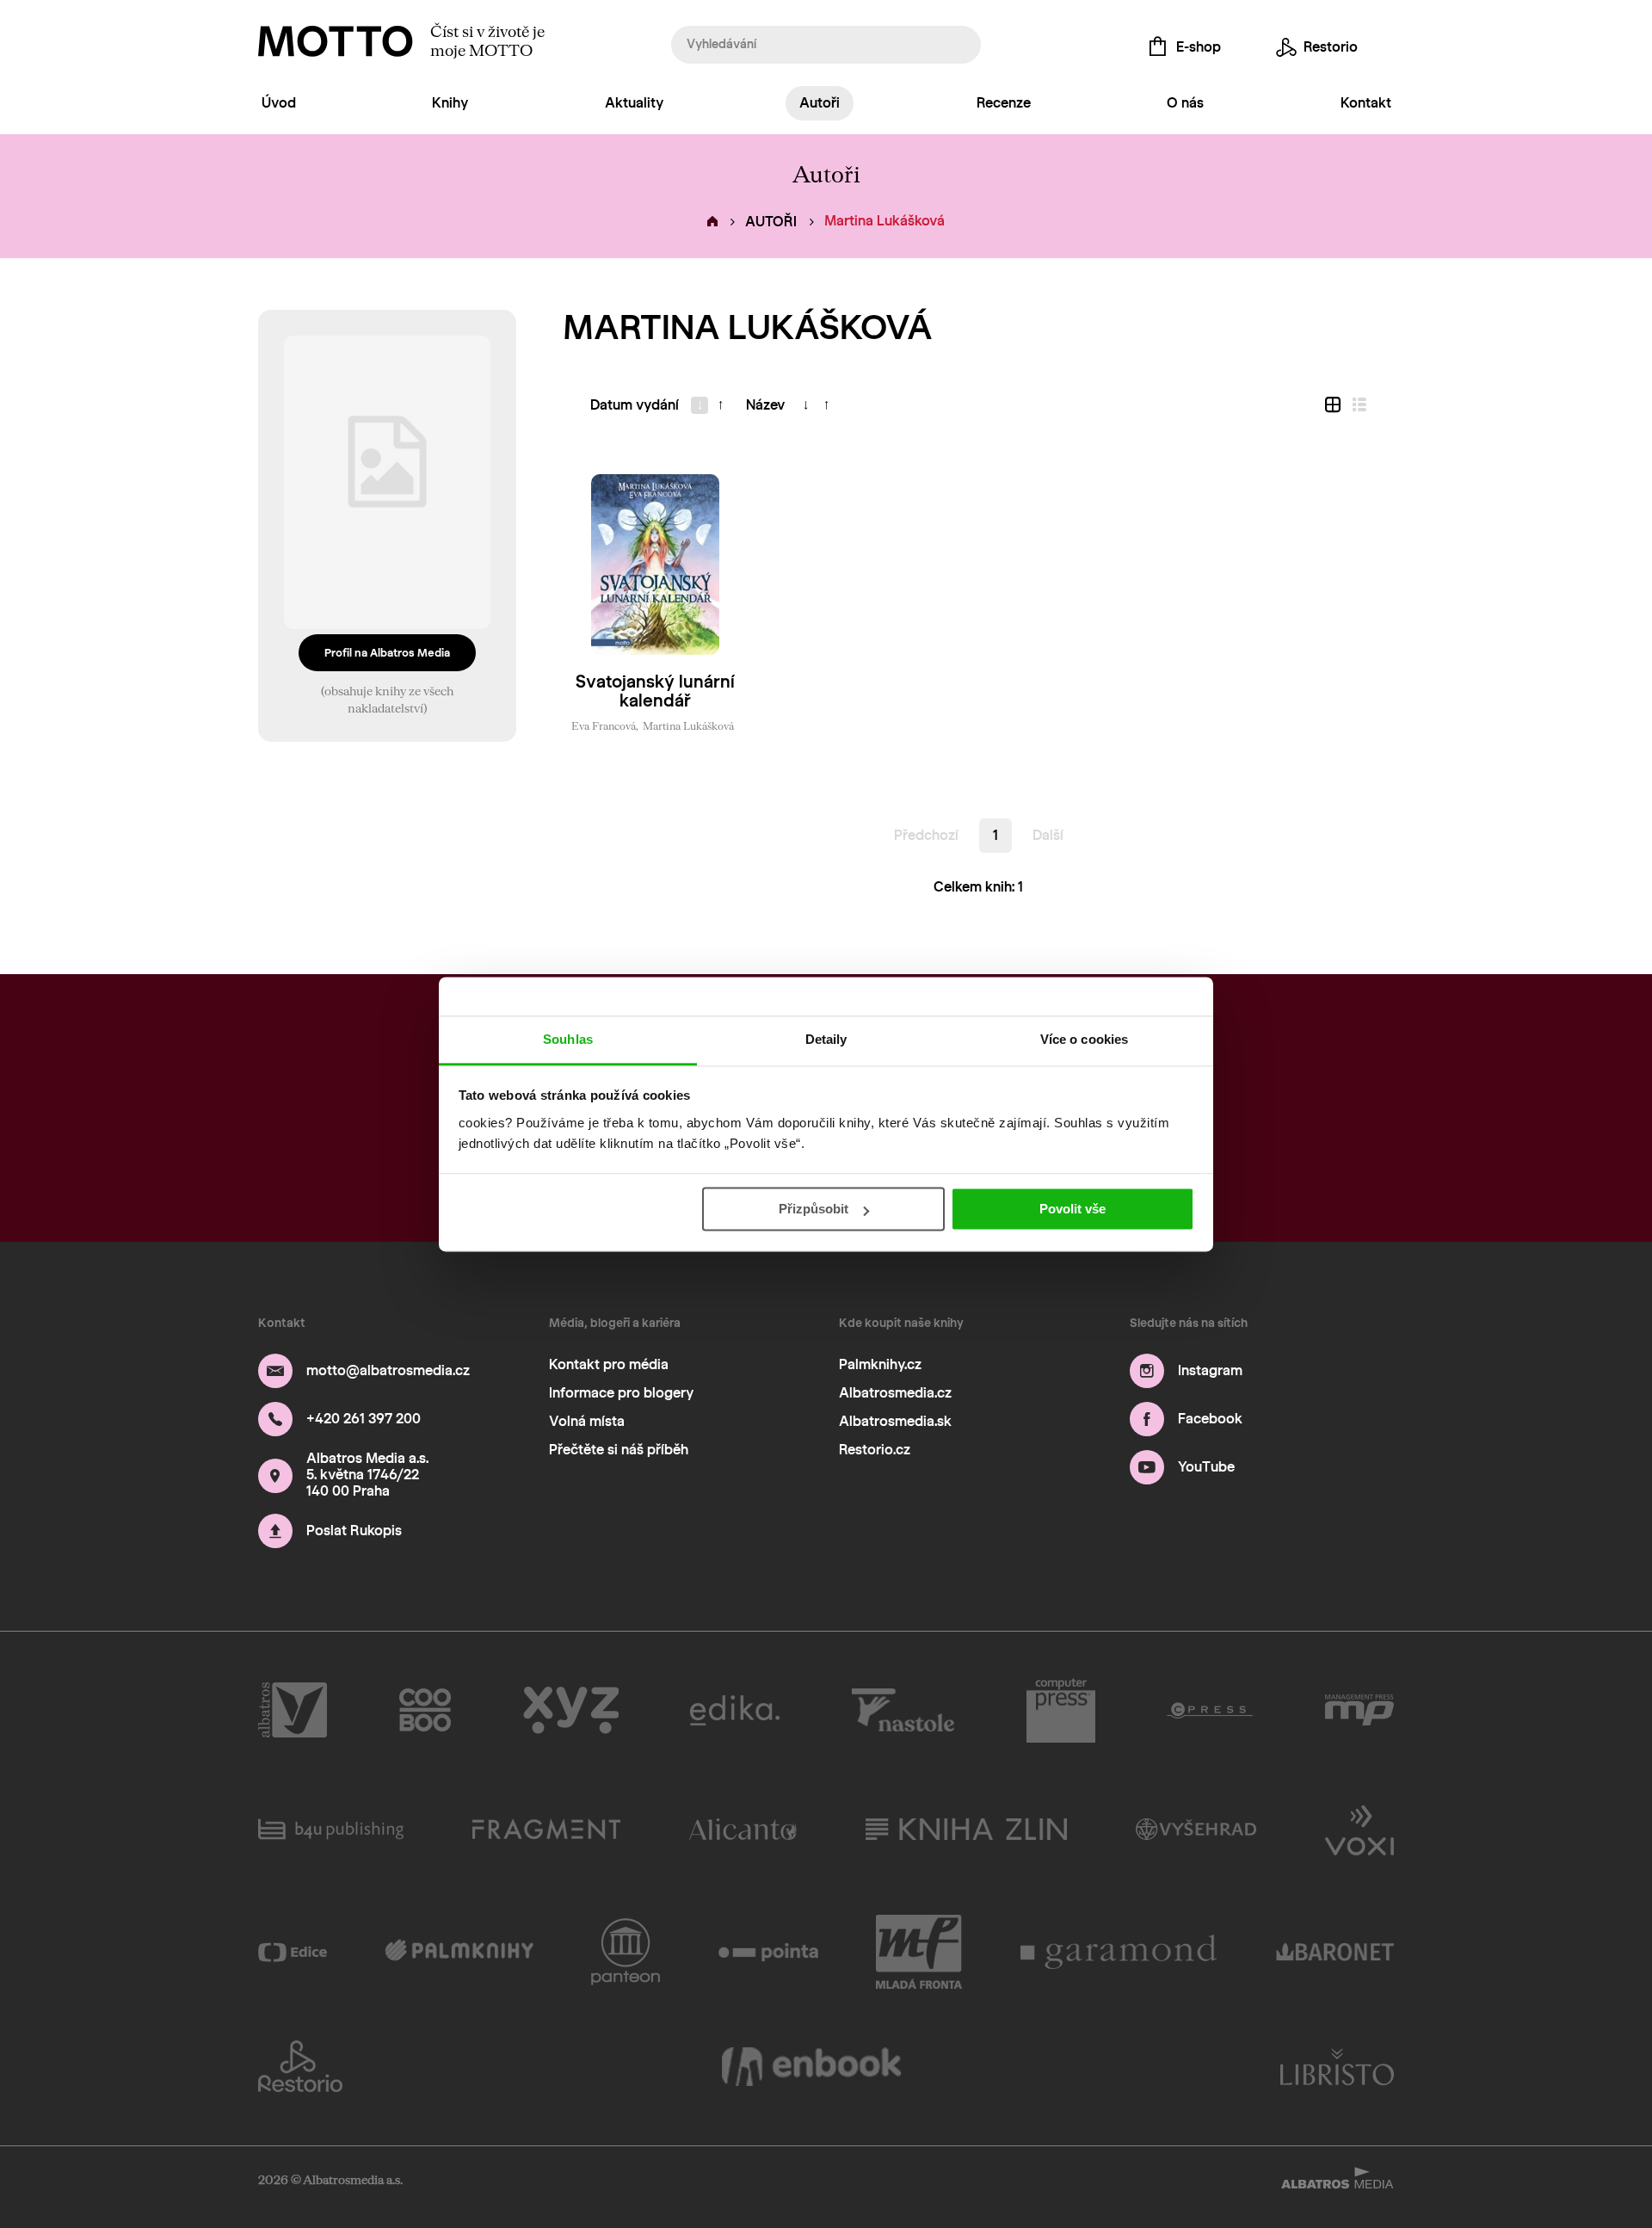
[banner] (336, 41)
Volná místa (587, 1421)
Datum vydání (635, 405)
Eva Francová (604, 725)
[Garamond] (1119, 1952)
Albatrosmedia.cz (895, 1393)
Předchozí (926, 835)
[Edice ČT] (293, 1952)
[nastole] (903, 1711)
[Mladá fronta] (919, 1952)
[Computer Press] (1061, 1711)
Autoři (820, 103)
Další (1048, 835)
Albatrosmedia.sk (895, 1421)
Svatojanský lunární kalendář (655, 691)
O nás (1185, 103)
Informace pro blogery (621, 1393)
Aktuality (634, 103)
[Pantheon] (626, 1952)
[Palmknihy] (459, 1952)
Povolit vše (1073, 1209)
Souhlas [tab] (568, 1039)
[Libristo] (1337, 2066)
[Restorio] (300, 2066)
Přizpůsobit (814, 1209)
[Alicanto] (743, 1829)
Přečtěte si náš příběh (619, 1450)
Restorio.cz (875, 1450)
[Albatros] (293, 1711)
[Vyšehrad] (1196, 1829)
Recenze (1004, 103)
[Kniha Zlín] (966, 1829)
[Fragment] (546, 1829)
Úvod (279, 103)
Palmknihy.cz (880, 1364)
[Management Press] (1359, 1711)
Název (765, 405)
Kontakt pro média (609, 1364)
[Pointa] (769, 1952)
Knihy (450, 103)
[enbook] (811, 2066)
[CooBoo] (425, 1711)
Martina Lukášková (688, 725)
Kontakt (1366, 103)
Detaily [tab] (826, 1039)
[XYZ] (571, 1711)
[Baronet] (1335, 1952)
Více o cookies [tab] (1084, 1039)
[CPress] (1210, 1711)
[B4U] (331, 1829)
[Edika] (735, 1711)
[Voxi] (1359, 1829)
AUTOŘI (771, 222)
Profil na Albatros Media (387, 653)
